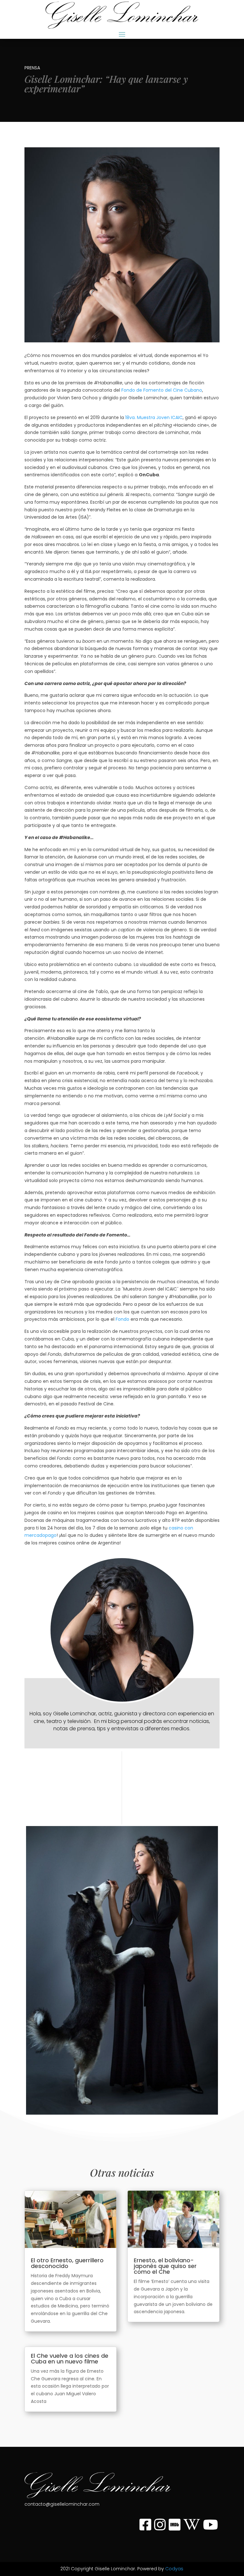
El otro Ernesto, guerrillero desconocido (67, 2263)
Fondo (122, 1319)
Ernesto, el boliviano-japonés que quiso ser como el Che (165, 2266)
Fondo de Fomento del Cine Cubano (162, 390)
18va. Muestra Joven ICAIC (154, 417)
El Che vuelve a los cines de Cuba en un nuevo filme (70, 2359)
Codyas (174, 2569)
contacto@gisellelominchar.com (62, 2504)
